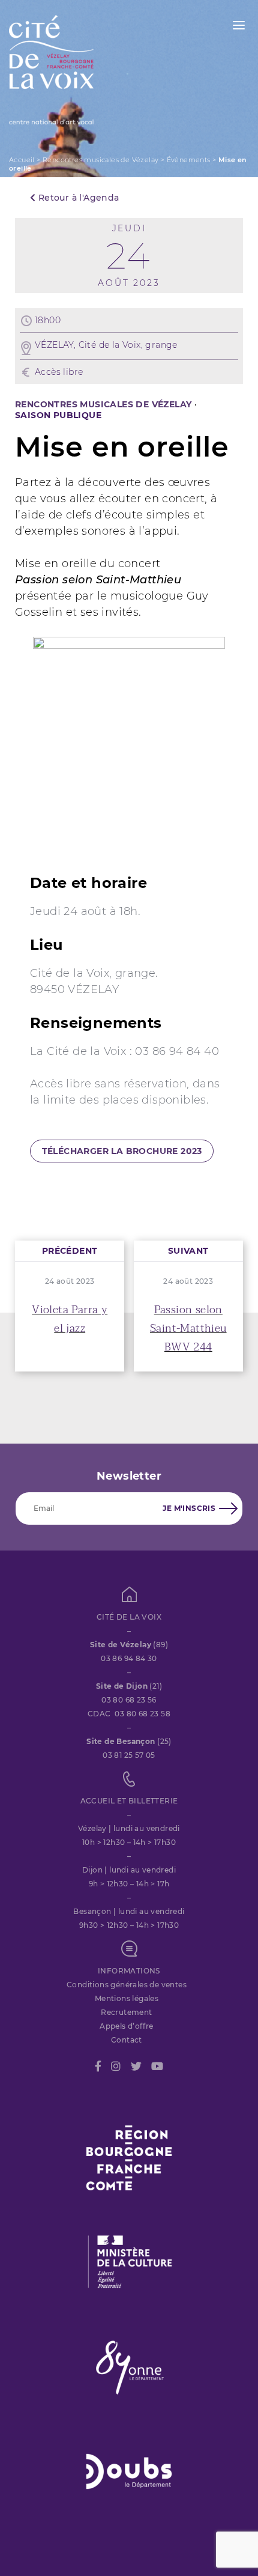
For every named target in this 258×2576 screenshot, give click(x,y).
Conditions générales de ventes (127, 1985)
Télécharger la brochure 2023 (122, 1151)
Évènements (189, 160)
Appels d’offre (127, 2026)
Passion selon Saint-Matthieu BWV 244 (188, 1329)
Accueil (22, 160)
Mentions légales (127, 1998)
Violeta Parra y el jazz (70, 1319)
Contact (127, 2040)
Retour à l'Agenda (77, 198)
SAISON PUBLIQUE (58, 415)
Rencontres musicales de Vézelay (100, 160)
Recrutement (126, 2012)
